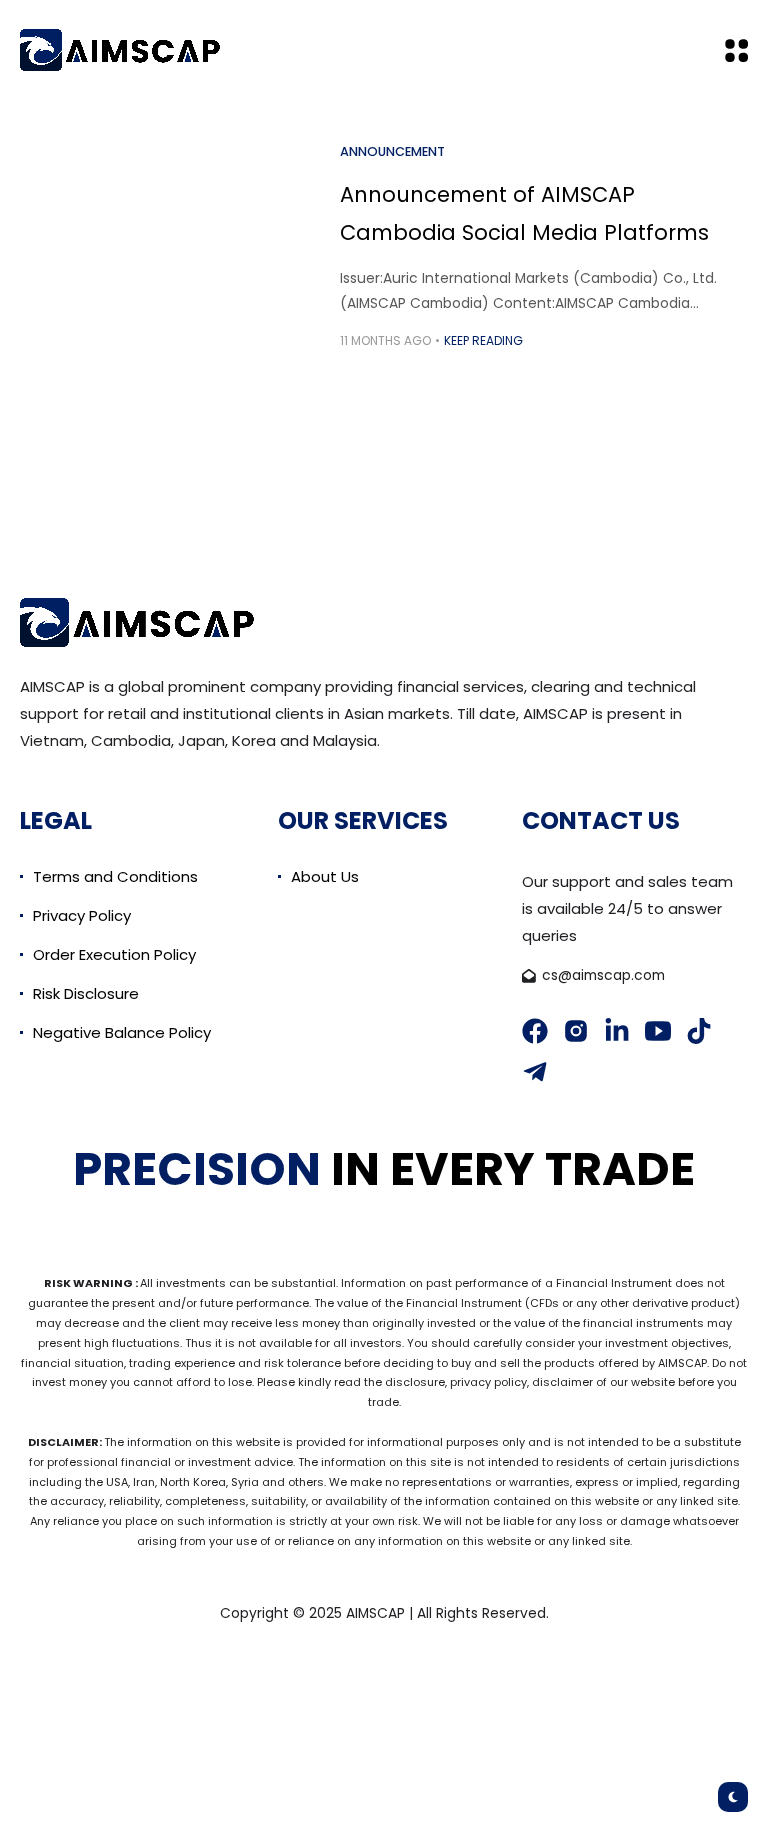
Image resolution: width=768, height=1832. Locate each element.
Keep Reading (483, 340)
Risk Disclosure (86, 993)
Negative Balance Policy (122, 1032)
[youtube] (658, 1031)
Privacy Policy (82, 915)
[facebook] (535, 1031)
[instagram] (576, 1031)
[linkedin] (617, 1031)
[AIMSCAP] (120, 50)
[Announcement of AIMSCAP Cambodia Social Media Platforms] (180, 246)
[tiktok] (699, 1031)
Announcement (392, 151)
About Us (325, 876)
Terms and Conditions (115, 876)
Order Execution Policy (114, 954)
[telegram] (535, 1072)
